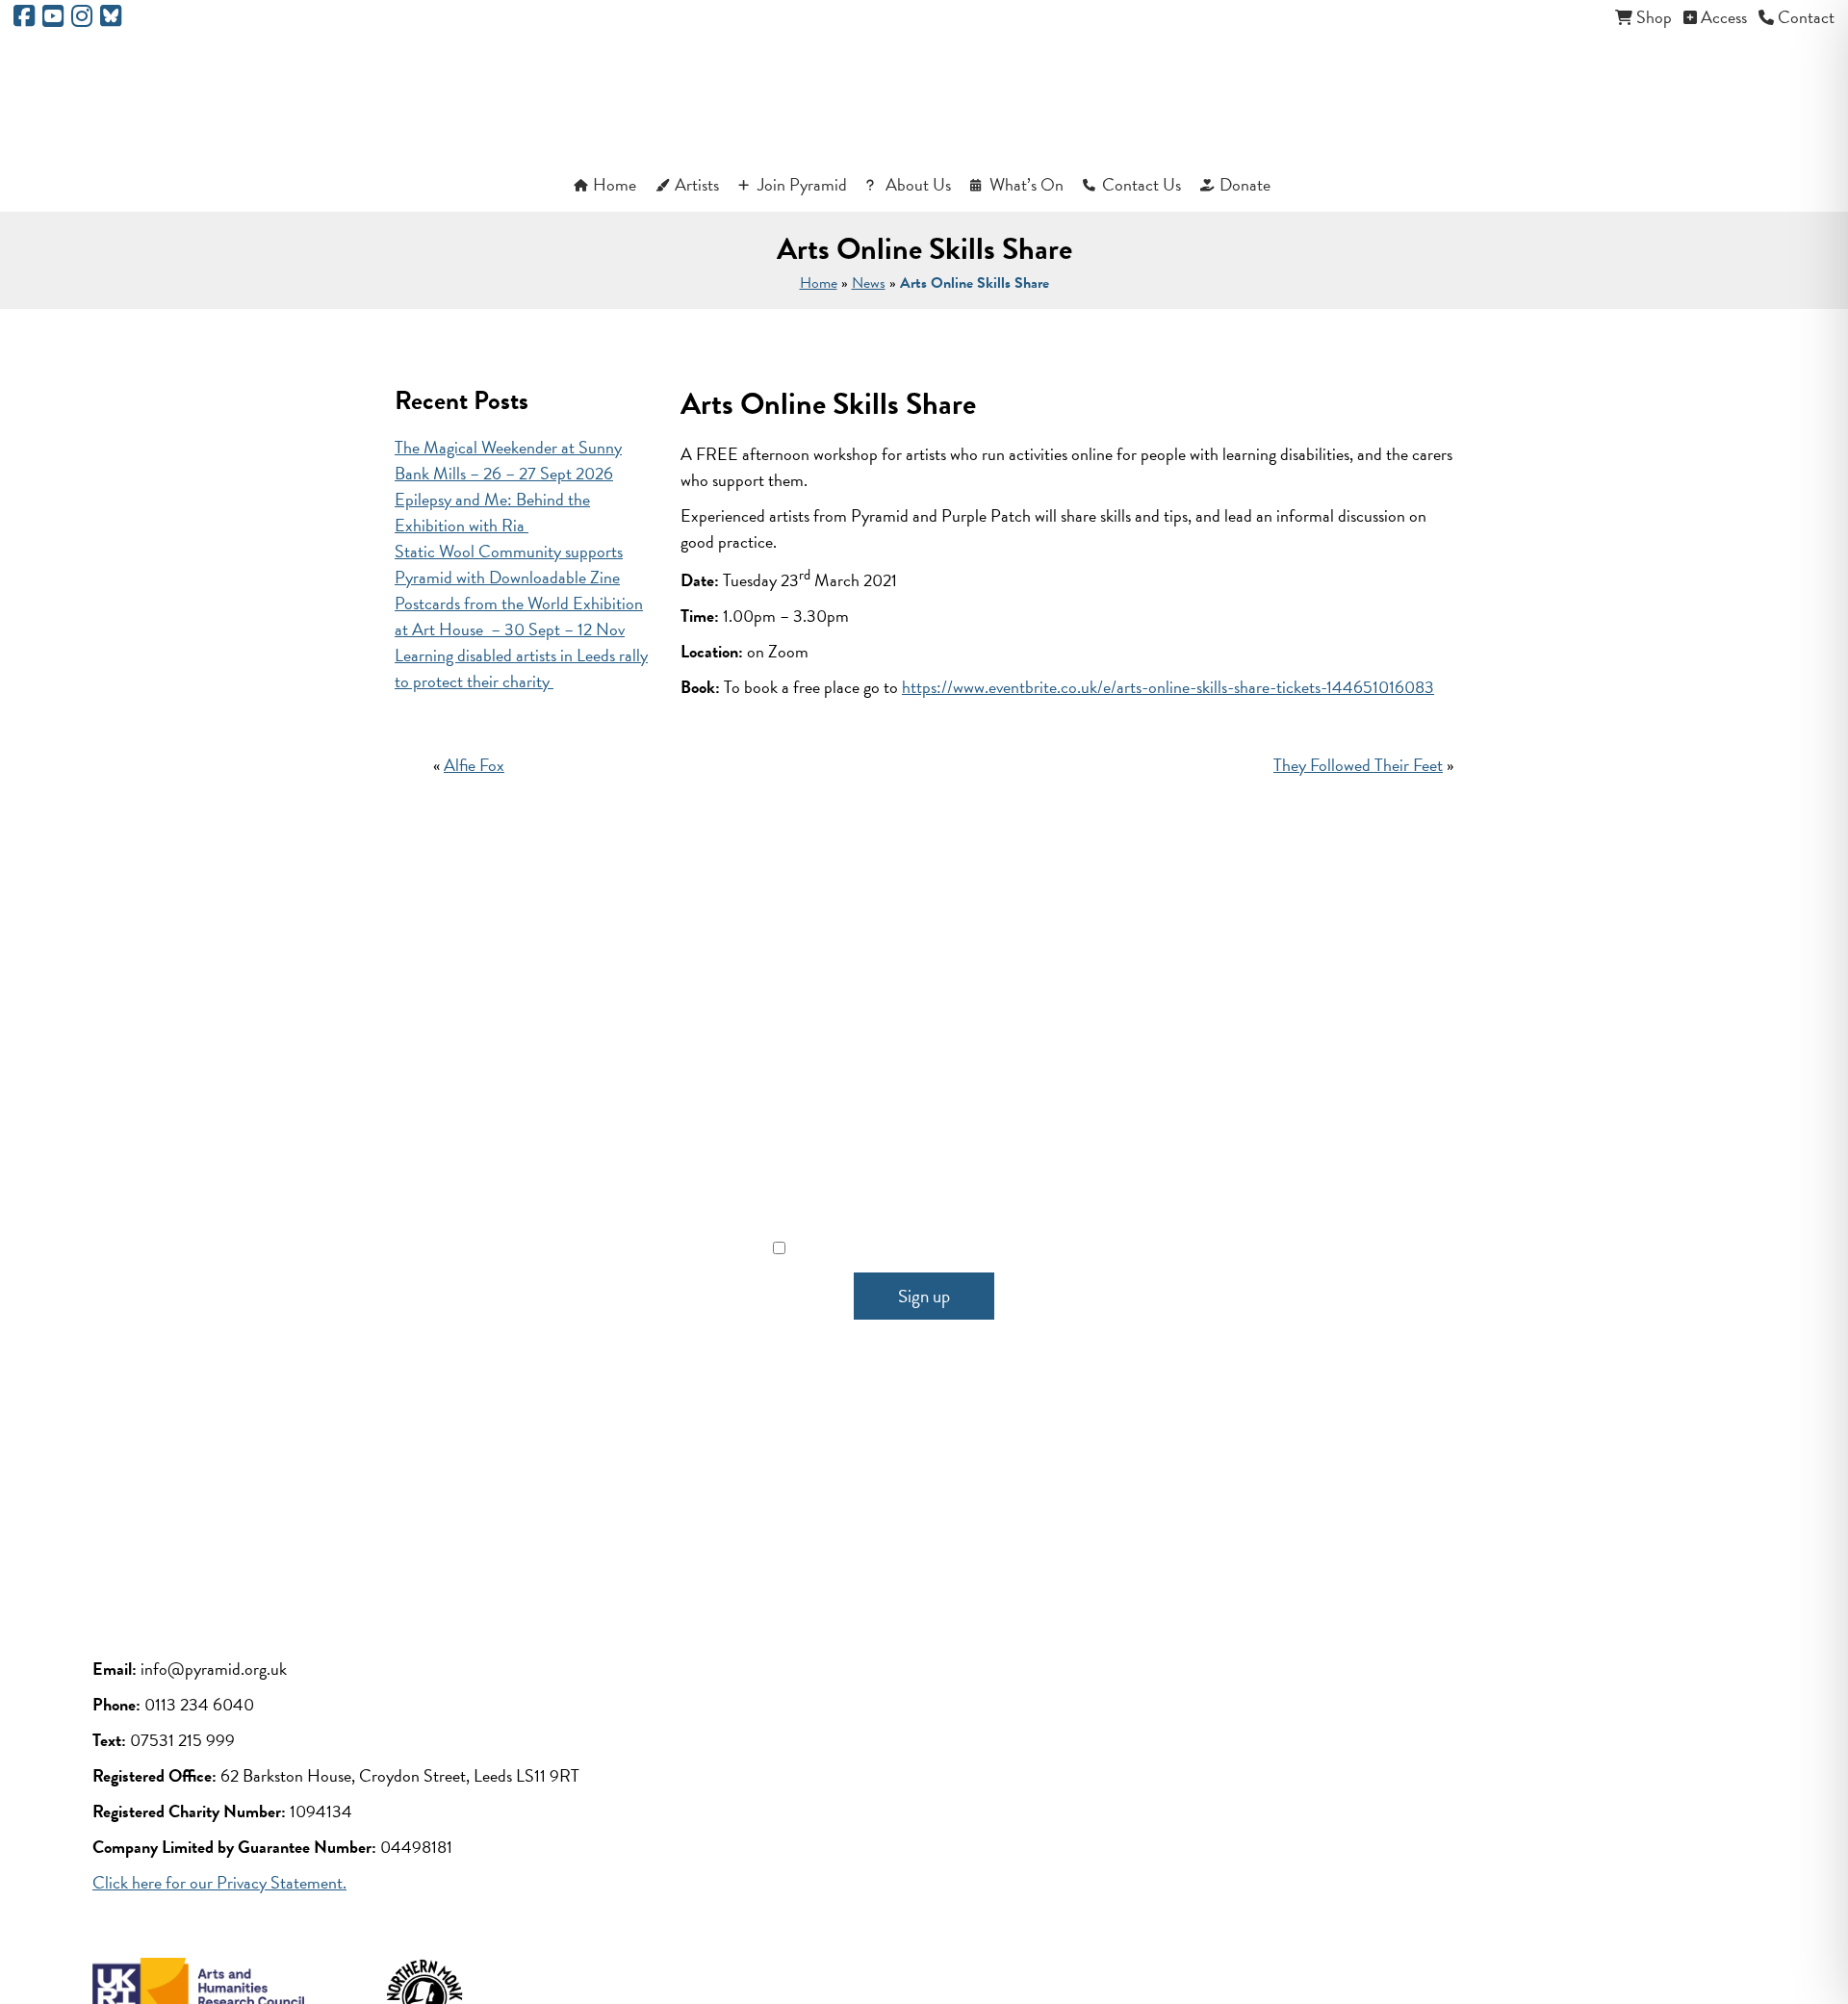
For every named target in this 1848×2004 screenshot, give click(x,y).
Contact (1806, 17)
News (869, 283)
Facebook (770, 1479)
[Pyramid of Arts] (924, 98)
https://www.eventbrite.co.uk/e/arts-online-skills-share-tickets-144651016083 (1168, 687)
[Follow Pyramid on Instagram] (82, 19)
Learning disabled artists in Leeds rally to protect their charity (521, 668)
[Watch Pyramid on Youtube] (53, 19)
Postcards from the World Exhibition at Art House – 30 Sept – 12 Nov (519, 616)
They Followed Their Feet (1358, 765)
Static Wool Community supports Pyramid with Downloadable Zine (509, 564)
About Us (918, 184)
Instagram (975, 1479)
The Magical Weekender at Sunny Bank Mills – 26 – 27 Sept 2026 (508, 460)
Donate (1245, 184)
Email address (924, 1161)
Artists (697, 184)
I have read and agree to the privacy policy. (936, 1248)
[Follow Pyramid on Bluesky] (111, 19)
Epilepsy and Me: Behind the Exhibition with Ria (492, 512)
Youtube (873, 1479)
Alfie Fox (474, 765)
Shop (1654, 17)
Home (615, 184)
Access (1724, 17)
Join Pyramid (802, 184)
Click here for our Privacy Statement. (219, 1882)
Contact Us (1142, 184)
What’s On (1027, 184)
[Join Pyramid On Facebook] (24, 19)
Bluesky (1078, 1479)
